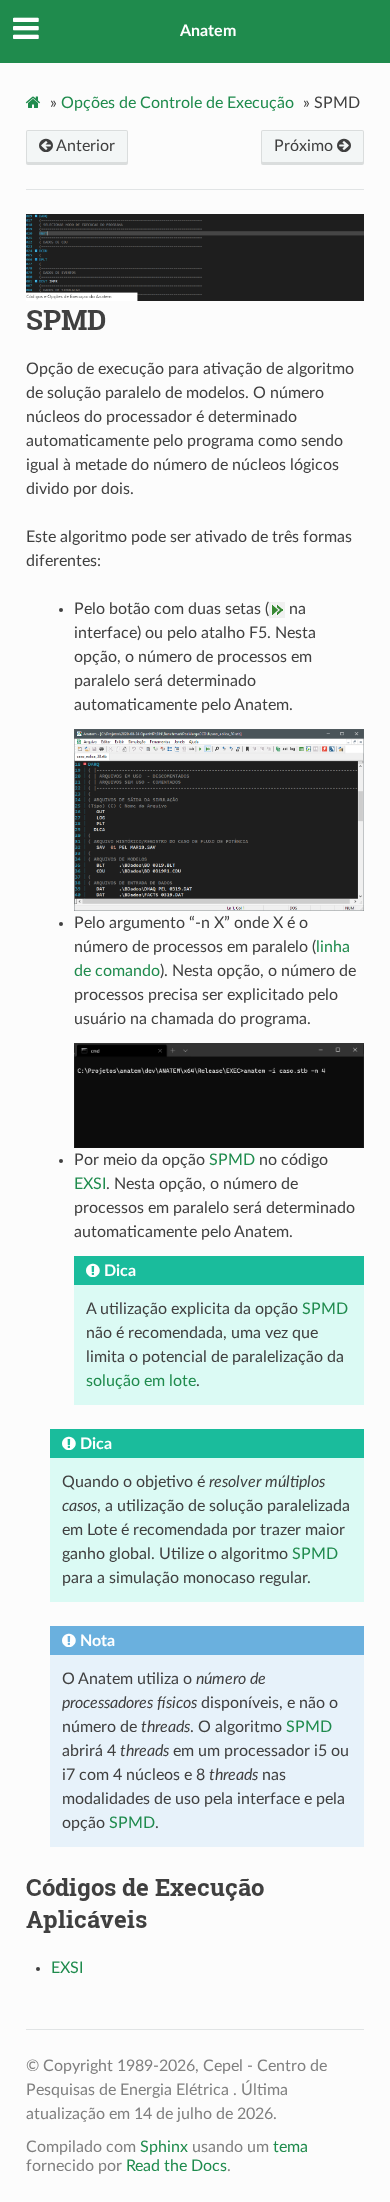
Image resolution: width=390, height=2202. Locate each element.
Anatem (208, 31)
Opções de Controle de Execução (177, 103)
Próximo (305, 146)
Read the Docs (176, 2166)
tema (290, 2147)
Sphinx (164, 2147)
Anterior (84, 146)
